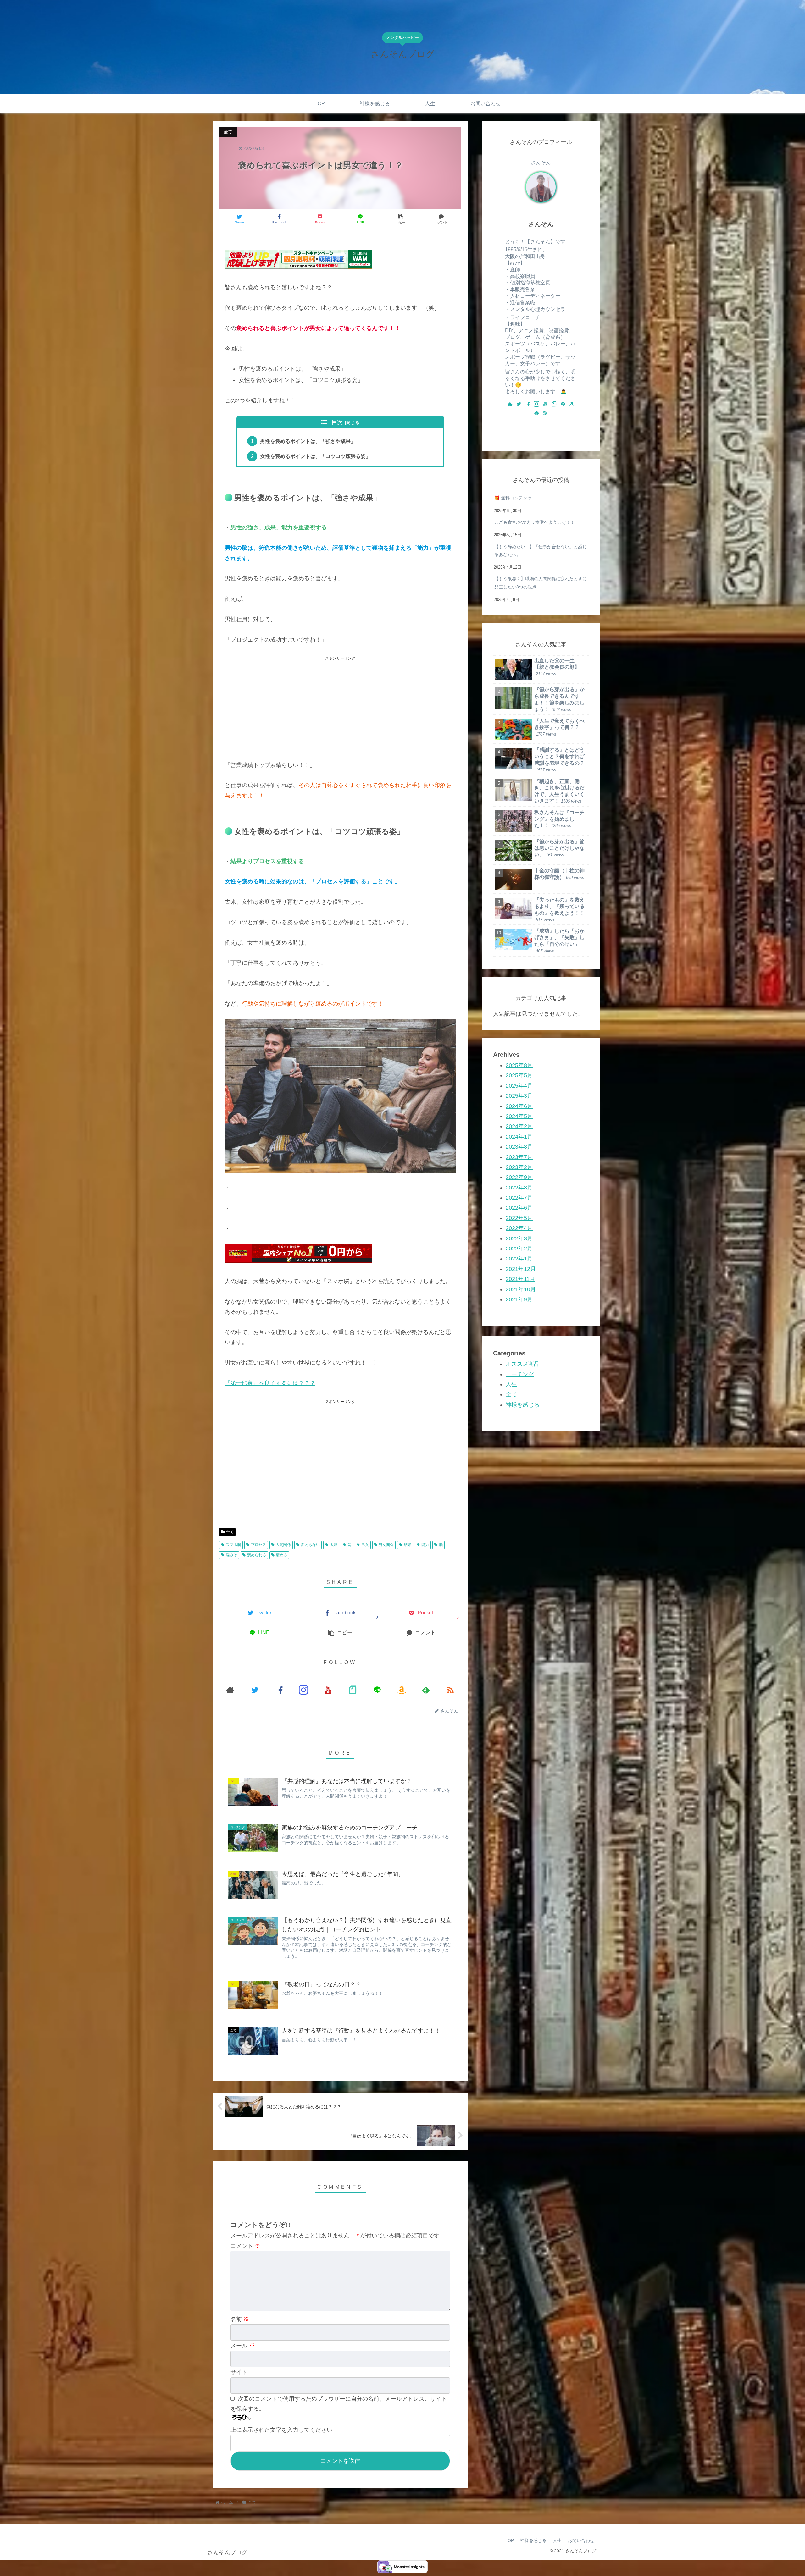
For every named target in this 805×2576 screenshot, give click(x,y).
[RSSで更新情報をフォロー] (450, 1690)
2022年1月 (519, 1259)
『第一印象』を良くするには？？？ (270, 1383)
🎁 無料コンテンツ (513, 498)
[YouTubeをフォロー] (328, 1690)
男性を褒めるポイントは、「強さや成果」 (308, 441)
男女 (365, 1545)
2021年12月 (521, 1269)
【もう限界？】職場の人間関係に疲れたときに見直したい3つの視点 (541, 583)
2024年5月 (519, 1116)
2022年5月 (519, 1218)
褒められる (257, 1555)
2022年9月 (519, 1178)
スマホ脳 (233, 1545)
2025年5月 (519, 1076)
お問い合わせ (581, 2540)
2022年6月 (519, 1208)
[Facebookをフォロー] (279, 1690)
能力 (425, 1545)
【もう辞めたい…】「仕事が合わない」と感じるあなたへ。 (541, 551)
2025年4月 (519, 1086)
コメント (245, 2246)
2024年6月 (519, 1106)
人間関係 (283, 1545)
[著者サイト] (230, 1690)
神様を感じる (523, 1405)
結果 (408, 1545)
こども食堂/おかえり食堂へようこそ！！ (535, 522)
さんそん (541, 224)
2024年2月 (519, 1127)
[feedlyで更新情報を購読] (426, 1690)
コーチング (520, 1374)
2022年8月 (519, 1188)
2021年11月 (520, 1279)
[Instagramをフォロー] (303, 1690)
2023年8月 (519, 1147)
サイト (239, 2372)
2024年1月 (519, 1137)
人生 (511, 1384)
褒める (281, 1555)
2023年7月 (519, 1157)
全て (230, 1532)
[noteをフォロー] (353, 1690)
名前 (240, 2319)
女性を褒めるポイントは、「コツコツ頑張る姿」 (315, 456)
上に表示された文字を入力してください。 (284, 2430)
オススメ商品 (523, 1364)
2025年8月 (519, 1065)
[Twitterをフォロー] (255, 1690)
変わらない (310, 1545)
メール (243, 2346)
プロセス (258, 1545)
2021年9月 (519, 1299)
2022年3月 (519, 1238)
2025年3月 (519, 1096)
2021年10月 (521, 1289)
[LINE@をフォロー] (377, 1690)
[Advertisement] (340, 706)
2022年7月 (519, 1198)
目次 (337, 422)
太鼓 (334, 1545)
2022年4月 (519, 1228)
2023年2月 (519, 1167)
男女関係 (386, 1545)
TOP (509, 2540)
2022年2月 (519, 1249)
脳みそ (231, 1555)
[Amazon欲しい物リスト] (402, 1690)
